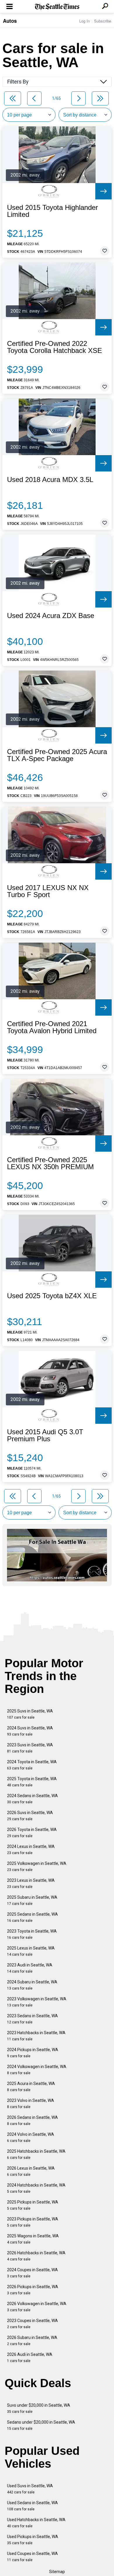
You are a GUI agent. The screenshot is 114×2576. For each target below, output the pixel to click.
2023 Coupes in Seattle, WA (32, 2324)
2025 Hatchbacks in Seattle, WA (36, 2154)
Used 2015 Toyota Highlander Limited (52, 211)
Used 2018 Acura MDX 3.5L (50, 480)
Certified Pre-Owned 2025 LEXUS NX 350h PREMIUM (50, 1163)
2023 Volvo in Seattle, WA (31, 2104)
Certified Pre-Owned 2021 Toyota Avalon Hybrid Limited (52, 1027)
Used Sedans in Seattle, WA (32, 2506)
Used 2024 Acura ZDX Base (51, 616)
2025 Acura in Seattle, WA (31, 2087)
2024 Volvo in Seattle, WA (31, 2137)
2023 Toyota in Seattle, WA (32, 1934)
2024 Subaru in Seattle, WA (32, 1985)
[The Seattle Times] (57, 7)
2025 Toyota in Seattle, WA (32, 1782)
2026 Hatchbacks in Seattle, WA (36, 2256)
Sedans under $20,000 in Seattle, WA (41, 2425)
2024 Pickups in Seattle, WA (33, 2053)
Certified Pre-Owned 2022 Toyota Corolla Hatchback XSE (55, 347)
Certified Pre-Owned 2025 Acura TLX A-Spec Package (57, 755)
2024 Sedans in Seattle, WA (32, 1799)
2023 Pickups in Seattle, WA (33, 2222)
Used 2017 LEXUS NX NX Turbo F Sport (48, 891)
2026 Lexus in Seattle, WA (31, 2171)
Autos (10, 21)
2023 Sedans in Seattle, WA (32, 2019)
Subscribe (103, 21)
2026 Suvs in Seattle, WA (30, 1816)
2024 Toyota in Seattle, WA (32, 1765)
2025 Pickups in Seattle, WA (33, 2205)
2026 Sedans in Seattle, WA (32, 2120)
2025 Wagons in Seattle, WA (33, 2239)
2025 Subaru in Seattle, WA (32, 1900)
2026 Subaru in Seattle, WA (32, 2341)
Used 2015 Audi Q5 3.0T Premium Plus (45, 1435)
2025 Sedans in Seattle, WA (32, 1917)
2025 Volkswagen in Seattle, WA (37, 1866)
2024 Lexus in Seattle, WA (31, 1850)
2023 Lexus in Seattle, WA (31, 1883)
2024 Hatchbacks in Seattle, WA (36, 2188)
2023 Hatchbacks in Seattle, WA (36, 2036)
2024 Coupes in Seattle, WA (32, 2273)
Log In (84, 21)
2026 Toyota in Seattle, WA (32, 1833)
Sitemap (57, 2572)
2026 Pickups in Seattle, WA (33, 2290)
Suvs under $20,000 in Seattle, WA (39, 2408)
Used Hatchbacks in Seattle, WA (36, 2523)
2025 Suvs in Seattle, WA (30, 1714)
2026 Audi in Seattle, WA (30, 2357)
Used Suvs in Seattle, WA (30, 2489)
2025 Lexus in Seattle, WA (31, 1951)
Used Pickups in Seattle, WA (33, 2540)
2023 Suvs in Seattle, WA (30, 1748)
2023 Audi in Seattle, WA (30, 1968)
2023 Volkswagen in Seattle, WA (37, 2002)
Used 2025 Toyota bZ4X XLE (52, 1296)
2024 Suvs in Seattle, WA (30, 1731)
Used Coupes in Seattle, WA (32, 2557)
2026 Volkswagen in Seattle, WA (37, 2307)
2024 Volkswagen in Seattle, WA (37, 2070)
